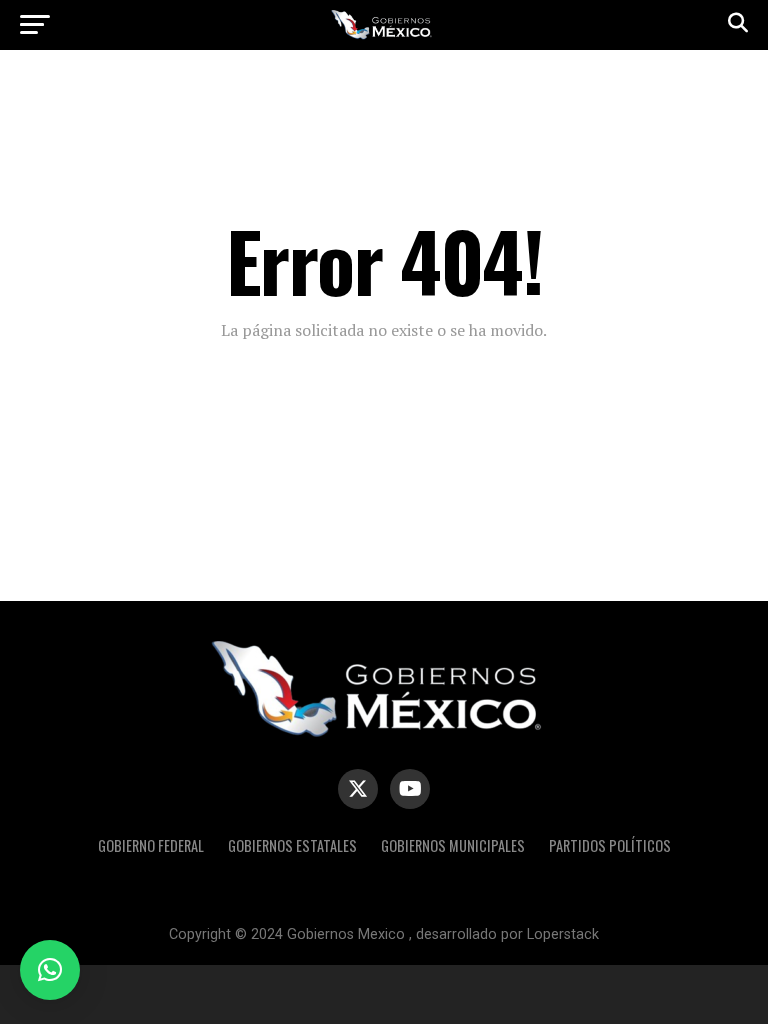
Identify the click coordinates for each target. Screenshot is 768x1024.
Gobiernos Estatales (292, 845)
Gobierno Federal (151, 845)
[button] (50, 970)
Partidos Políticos (610, 845)
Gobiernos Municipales (453, 845)
